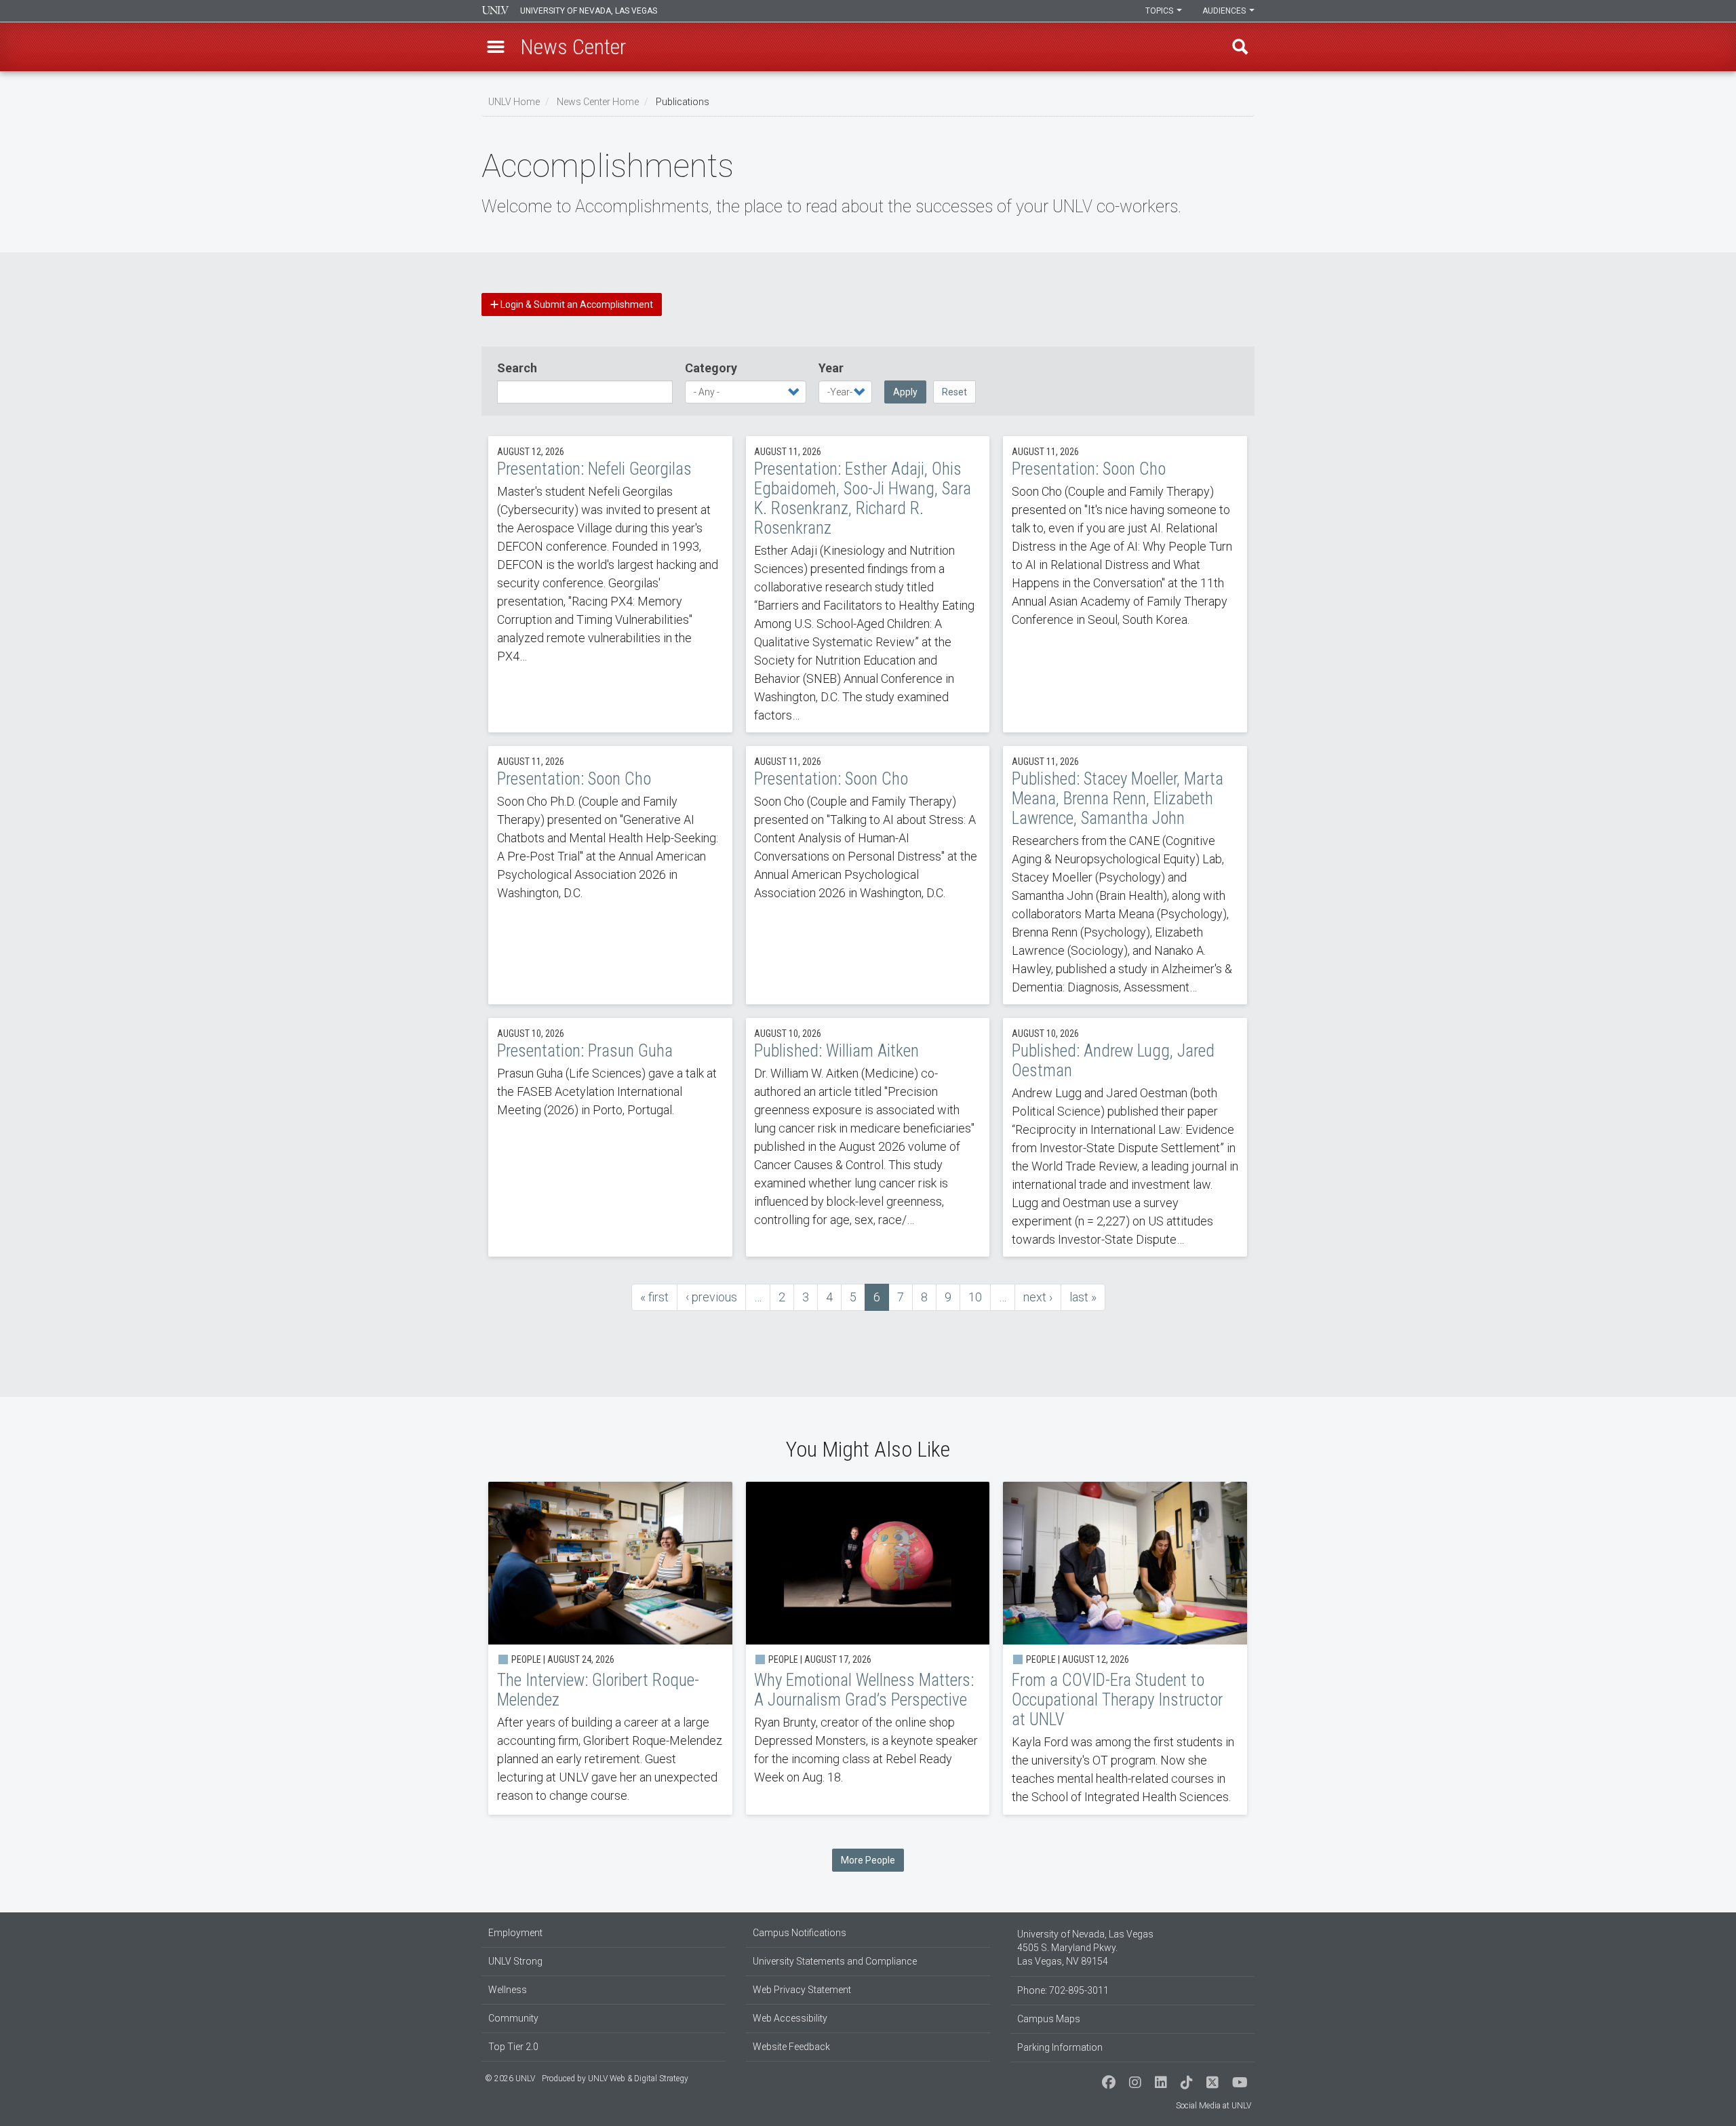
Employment (515, 1933)
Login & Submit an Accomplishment (576, 304)
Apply (905, 392)
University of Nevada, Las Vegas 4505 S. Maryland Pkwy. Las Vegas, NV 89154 (1085, 1948)
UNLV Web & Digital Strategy (638, 2079)
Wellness (508, 1990)
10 (980, 1297)
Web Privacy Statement (802, 1990)
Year (831, 368)
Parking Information (1060, 2047)
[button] (496, 47)
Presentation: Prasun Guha (610, 1137)
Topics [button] (1160, 11)
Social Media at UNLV (1214, 2106)
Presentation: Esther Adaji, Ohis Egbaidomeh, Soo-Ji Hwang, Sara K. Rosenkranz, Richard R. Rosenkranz (868, 584)
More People (868, 1860)
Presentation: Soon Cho (1125, 584)
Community (513, 2018)
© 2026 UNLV (510, 2079)
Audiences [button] (1225, 11)
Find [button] (1240, 47)
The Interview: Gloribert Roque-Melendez (610, 1648)
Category (711, 368)
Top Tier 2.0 (513, 2047)
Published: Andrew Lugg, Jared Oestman (1125, 1137)
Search (517, 368)
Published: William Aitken (868, 1137)
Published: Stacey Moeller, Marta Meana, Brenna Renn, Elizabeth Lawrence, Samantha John (1125, 875)
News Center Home (598, 102)
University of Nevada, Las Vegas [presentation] (589, 11)
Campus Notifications (800, 1933)
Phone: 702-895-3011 (1063, 1990)
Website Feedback (791, 2047)
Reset (954, 392)
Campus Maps (1049, 2019)
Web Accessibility (790, 2018)
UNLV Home (514, 102)
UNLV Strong (515, 1961)
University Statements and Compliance (835, 1961)
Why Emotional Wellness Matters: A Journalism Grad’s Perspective (868, 1648)
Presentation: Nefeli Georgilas (610, 584)
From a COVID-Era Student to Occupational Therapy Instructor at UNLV (1125, 1648)
